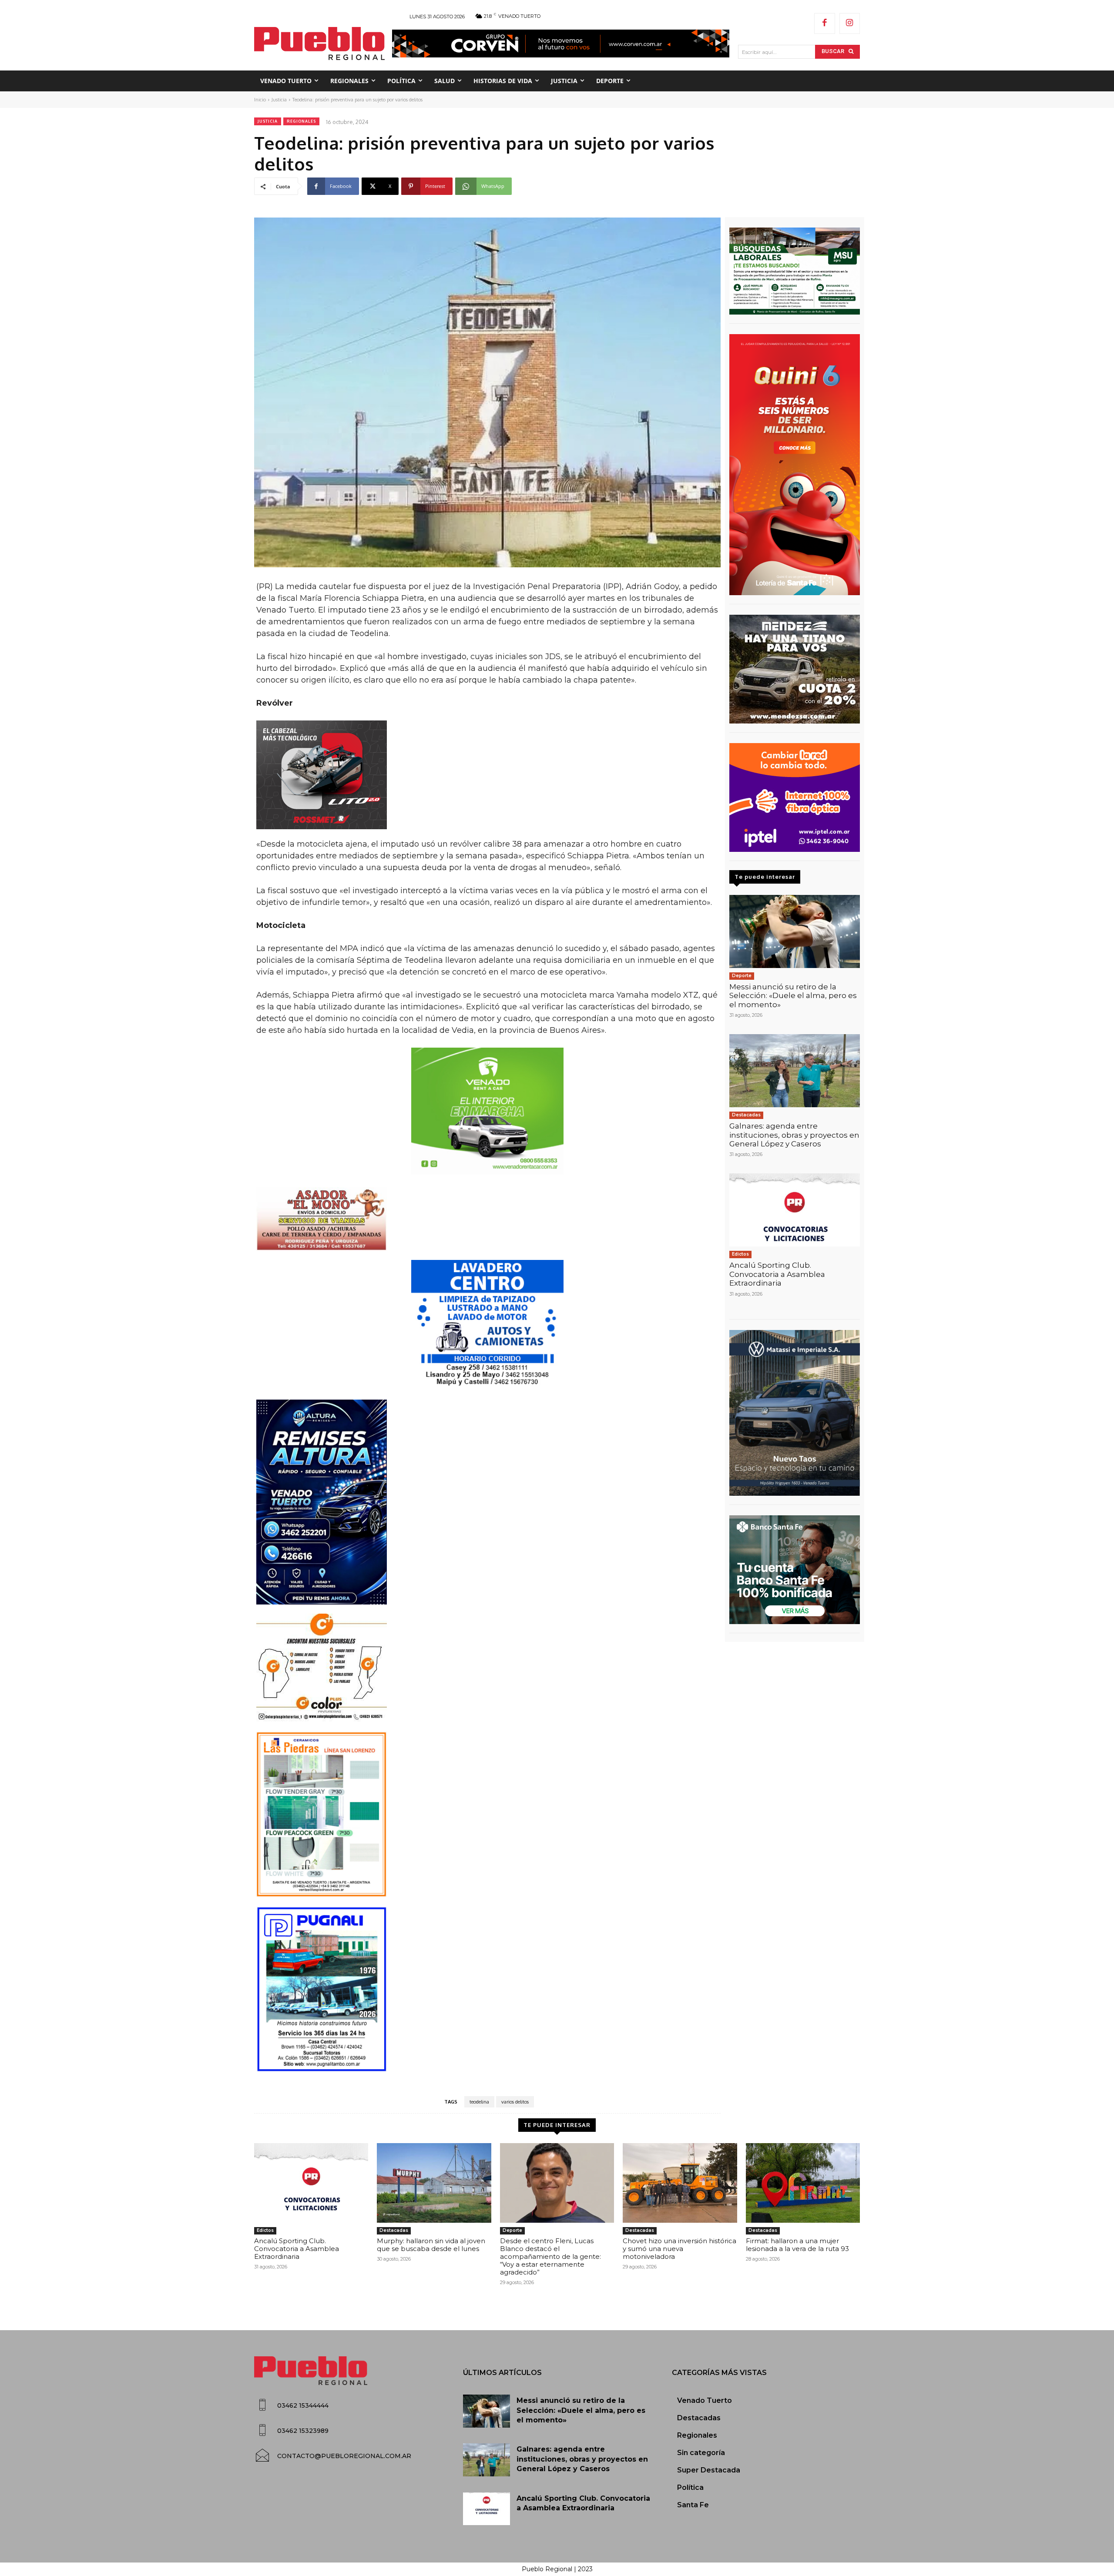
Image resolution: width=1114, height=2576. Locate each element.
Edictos (740, 1254)
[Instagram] (850, 23)
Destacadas (746, 1115)
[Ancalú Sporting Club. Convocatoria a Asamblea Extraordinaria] (795, 1210)
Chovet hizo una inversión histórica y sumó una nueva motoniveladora (679, 2249)
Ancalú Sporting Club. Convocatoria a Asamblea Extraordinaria (777, 1274)
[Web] (795, 797)
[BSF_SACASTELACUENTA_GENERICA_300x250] (795, 1570)
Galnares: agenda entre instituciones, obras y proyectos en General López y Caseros (794, 1135)
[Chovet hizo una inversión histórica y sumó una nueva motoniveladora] (680, 2183)
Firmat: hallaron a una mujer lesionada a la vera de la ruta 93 (797, 2245)
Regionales (301, 121)
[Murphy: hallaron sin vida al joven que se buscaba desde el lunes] (434, 2183)
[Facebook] (825, 23)
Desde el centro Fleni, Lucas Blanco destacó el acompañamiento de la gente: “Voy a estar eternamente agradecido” (550, 2256)
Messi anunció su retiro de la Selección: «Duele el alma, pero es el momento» (793, 996)
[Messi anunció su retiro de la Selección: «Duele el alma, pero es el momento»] (795, 931)
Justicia (279, 100)
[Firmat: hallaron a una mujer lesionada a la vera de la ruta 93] (803, 2183)
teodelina (479, 2102)
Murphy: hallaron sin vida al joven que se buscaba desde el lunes (431, 2245)
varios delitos (515, 2102)
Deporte (742, 976)
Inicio (260, 100)
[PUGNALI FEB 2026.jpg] (487, 1989)
